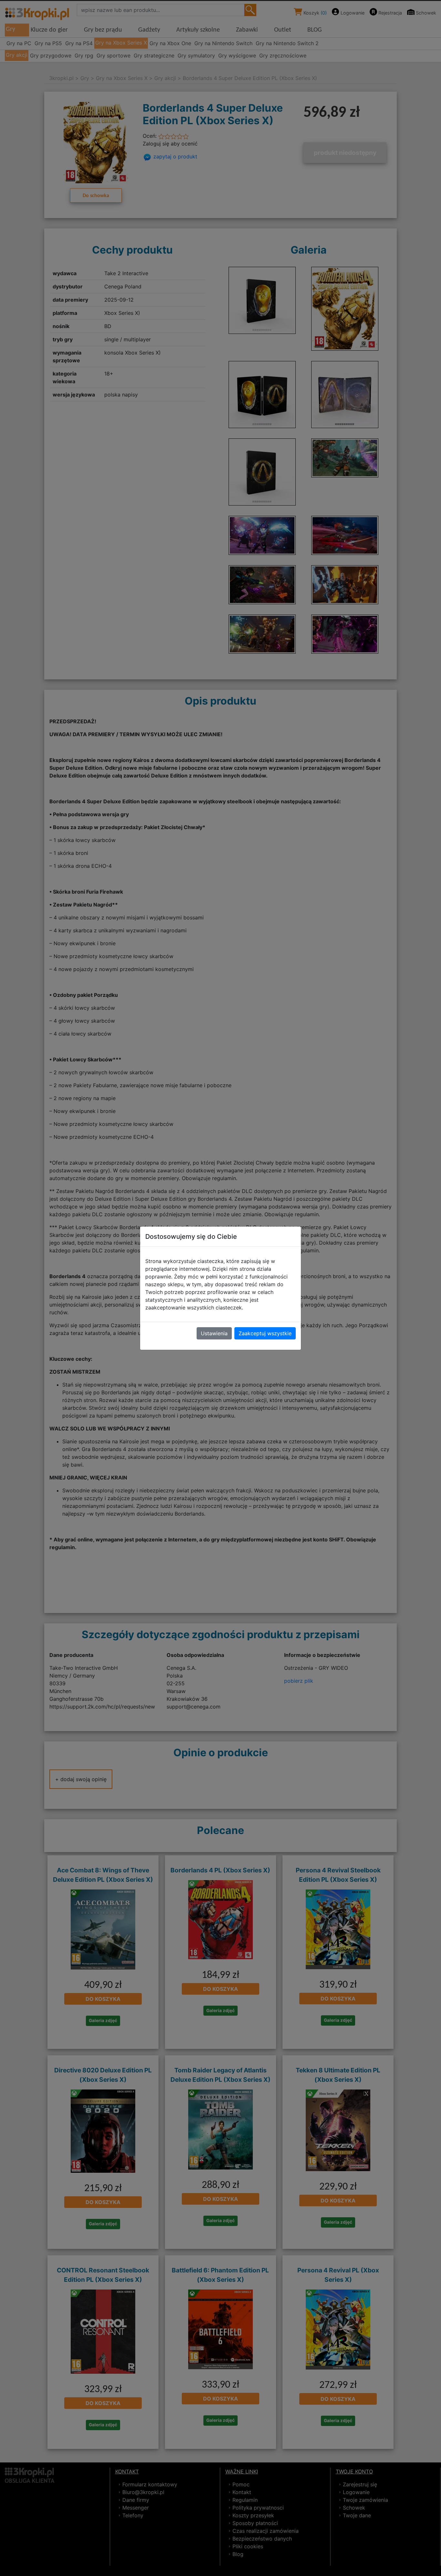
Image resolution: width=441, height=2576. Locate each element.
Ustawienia (214, 1333)
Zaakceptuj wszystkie (265, 1333)
